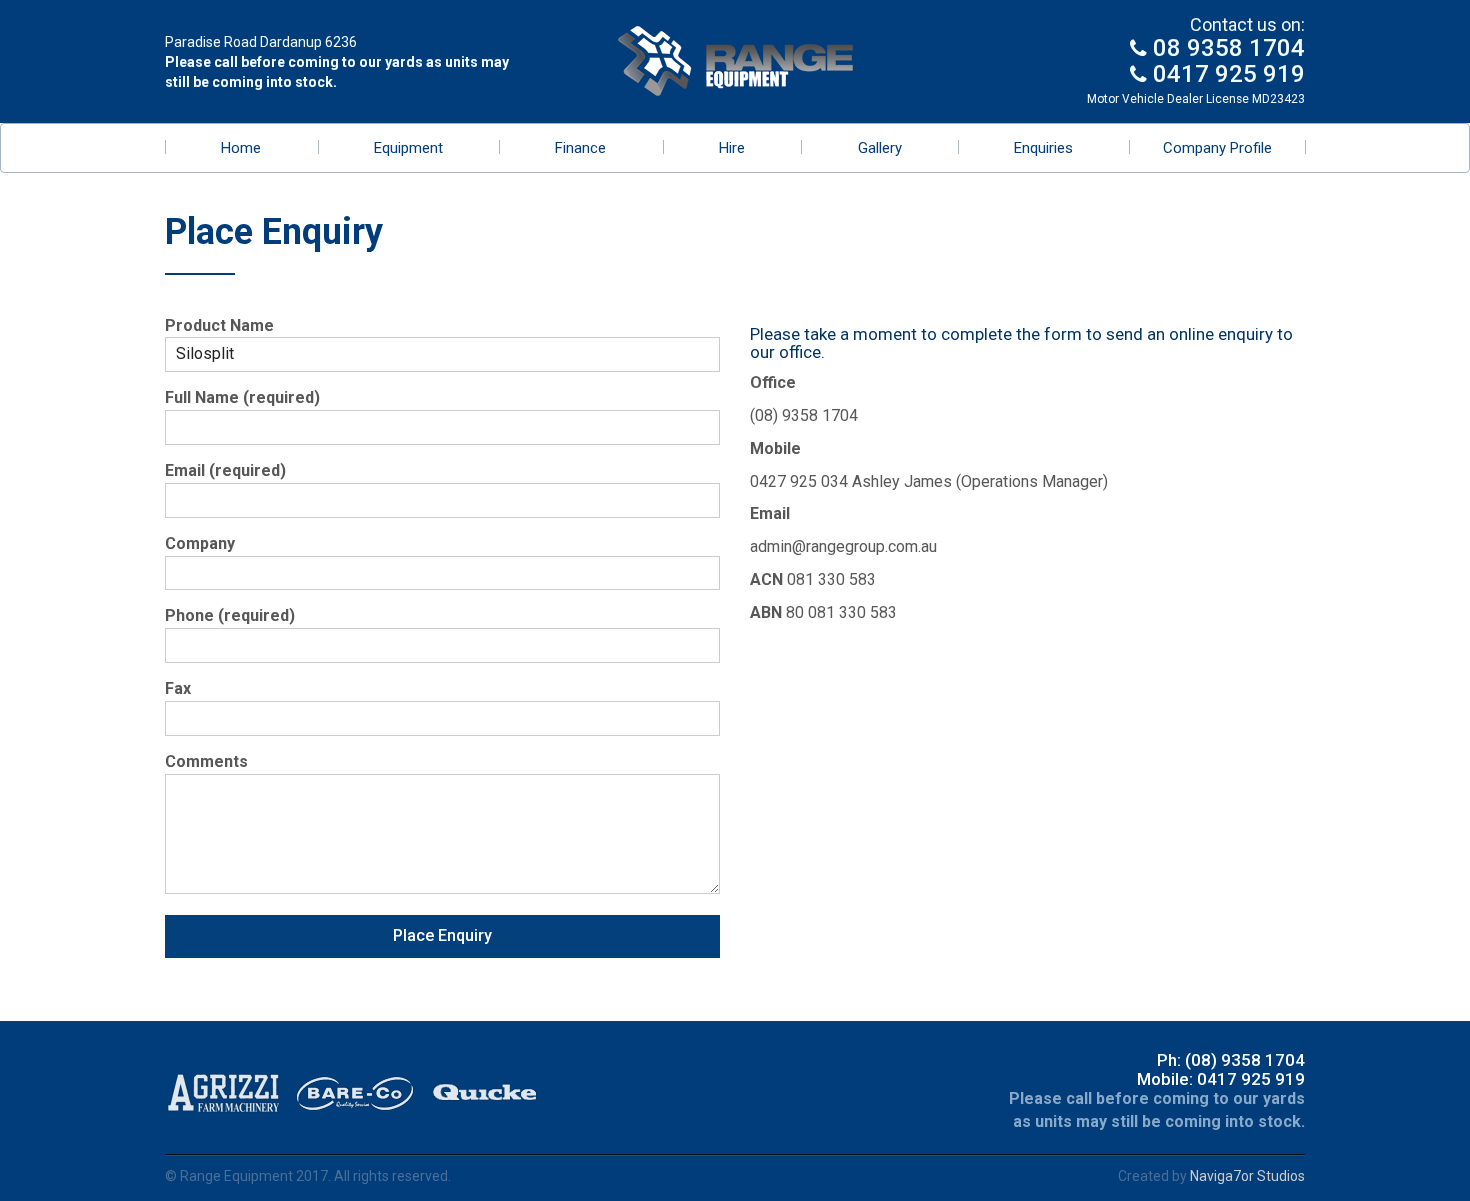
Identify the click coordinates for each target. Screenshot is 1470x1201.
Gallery (880, 148)
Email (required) (225, 470)
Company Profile (1217, 148)
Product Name (219, 325)
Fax (178, 688)
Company (200, 543)
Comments (206, 761)
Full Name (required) (242, 397)
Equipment (408, 148)
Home (241, 148)
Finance (580, 148)
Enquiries (1043, 148)
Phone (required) (230, 615)
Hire (732, 148)
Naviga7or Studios (1247, 1176)
